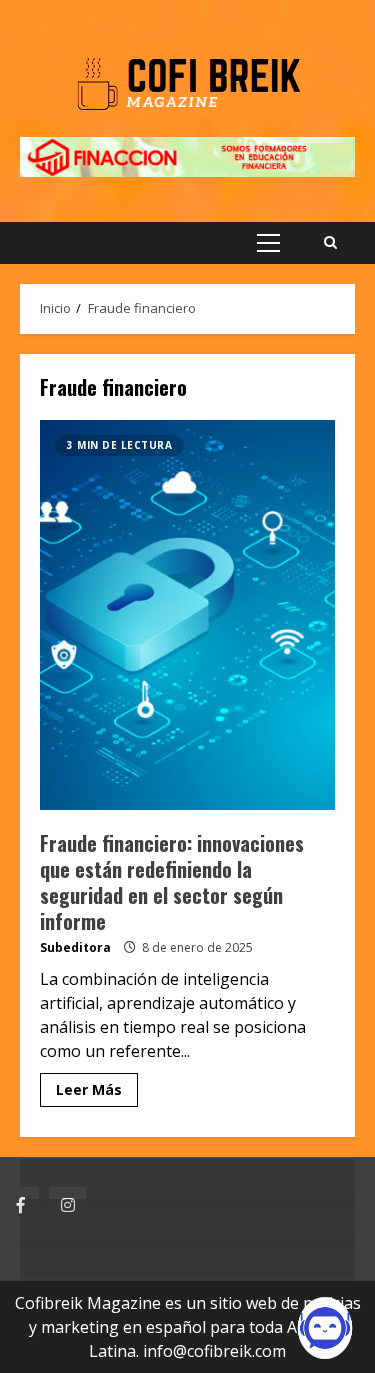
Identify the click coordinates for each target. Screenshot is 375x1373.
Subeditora (75, 947)
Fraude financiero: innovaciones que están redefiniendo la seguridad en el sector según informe (187, 615)
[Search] (330, 243)
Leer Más (89, 1089)
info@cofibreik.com (214, 1351)
